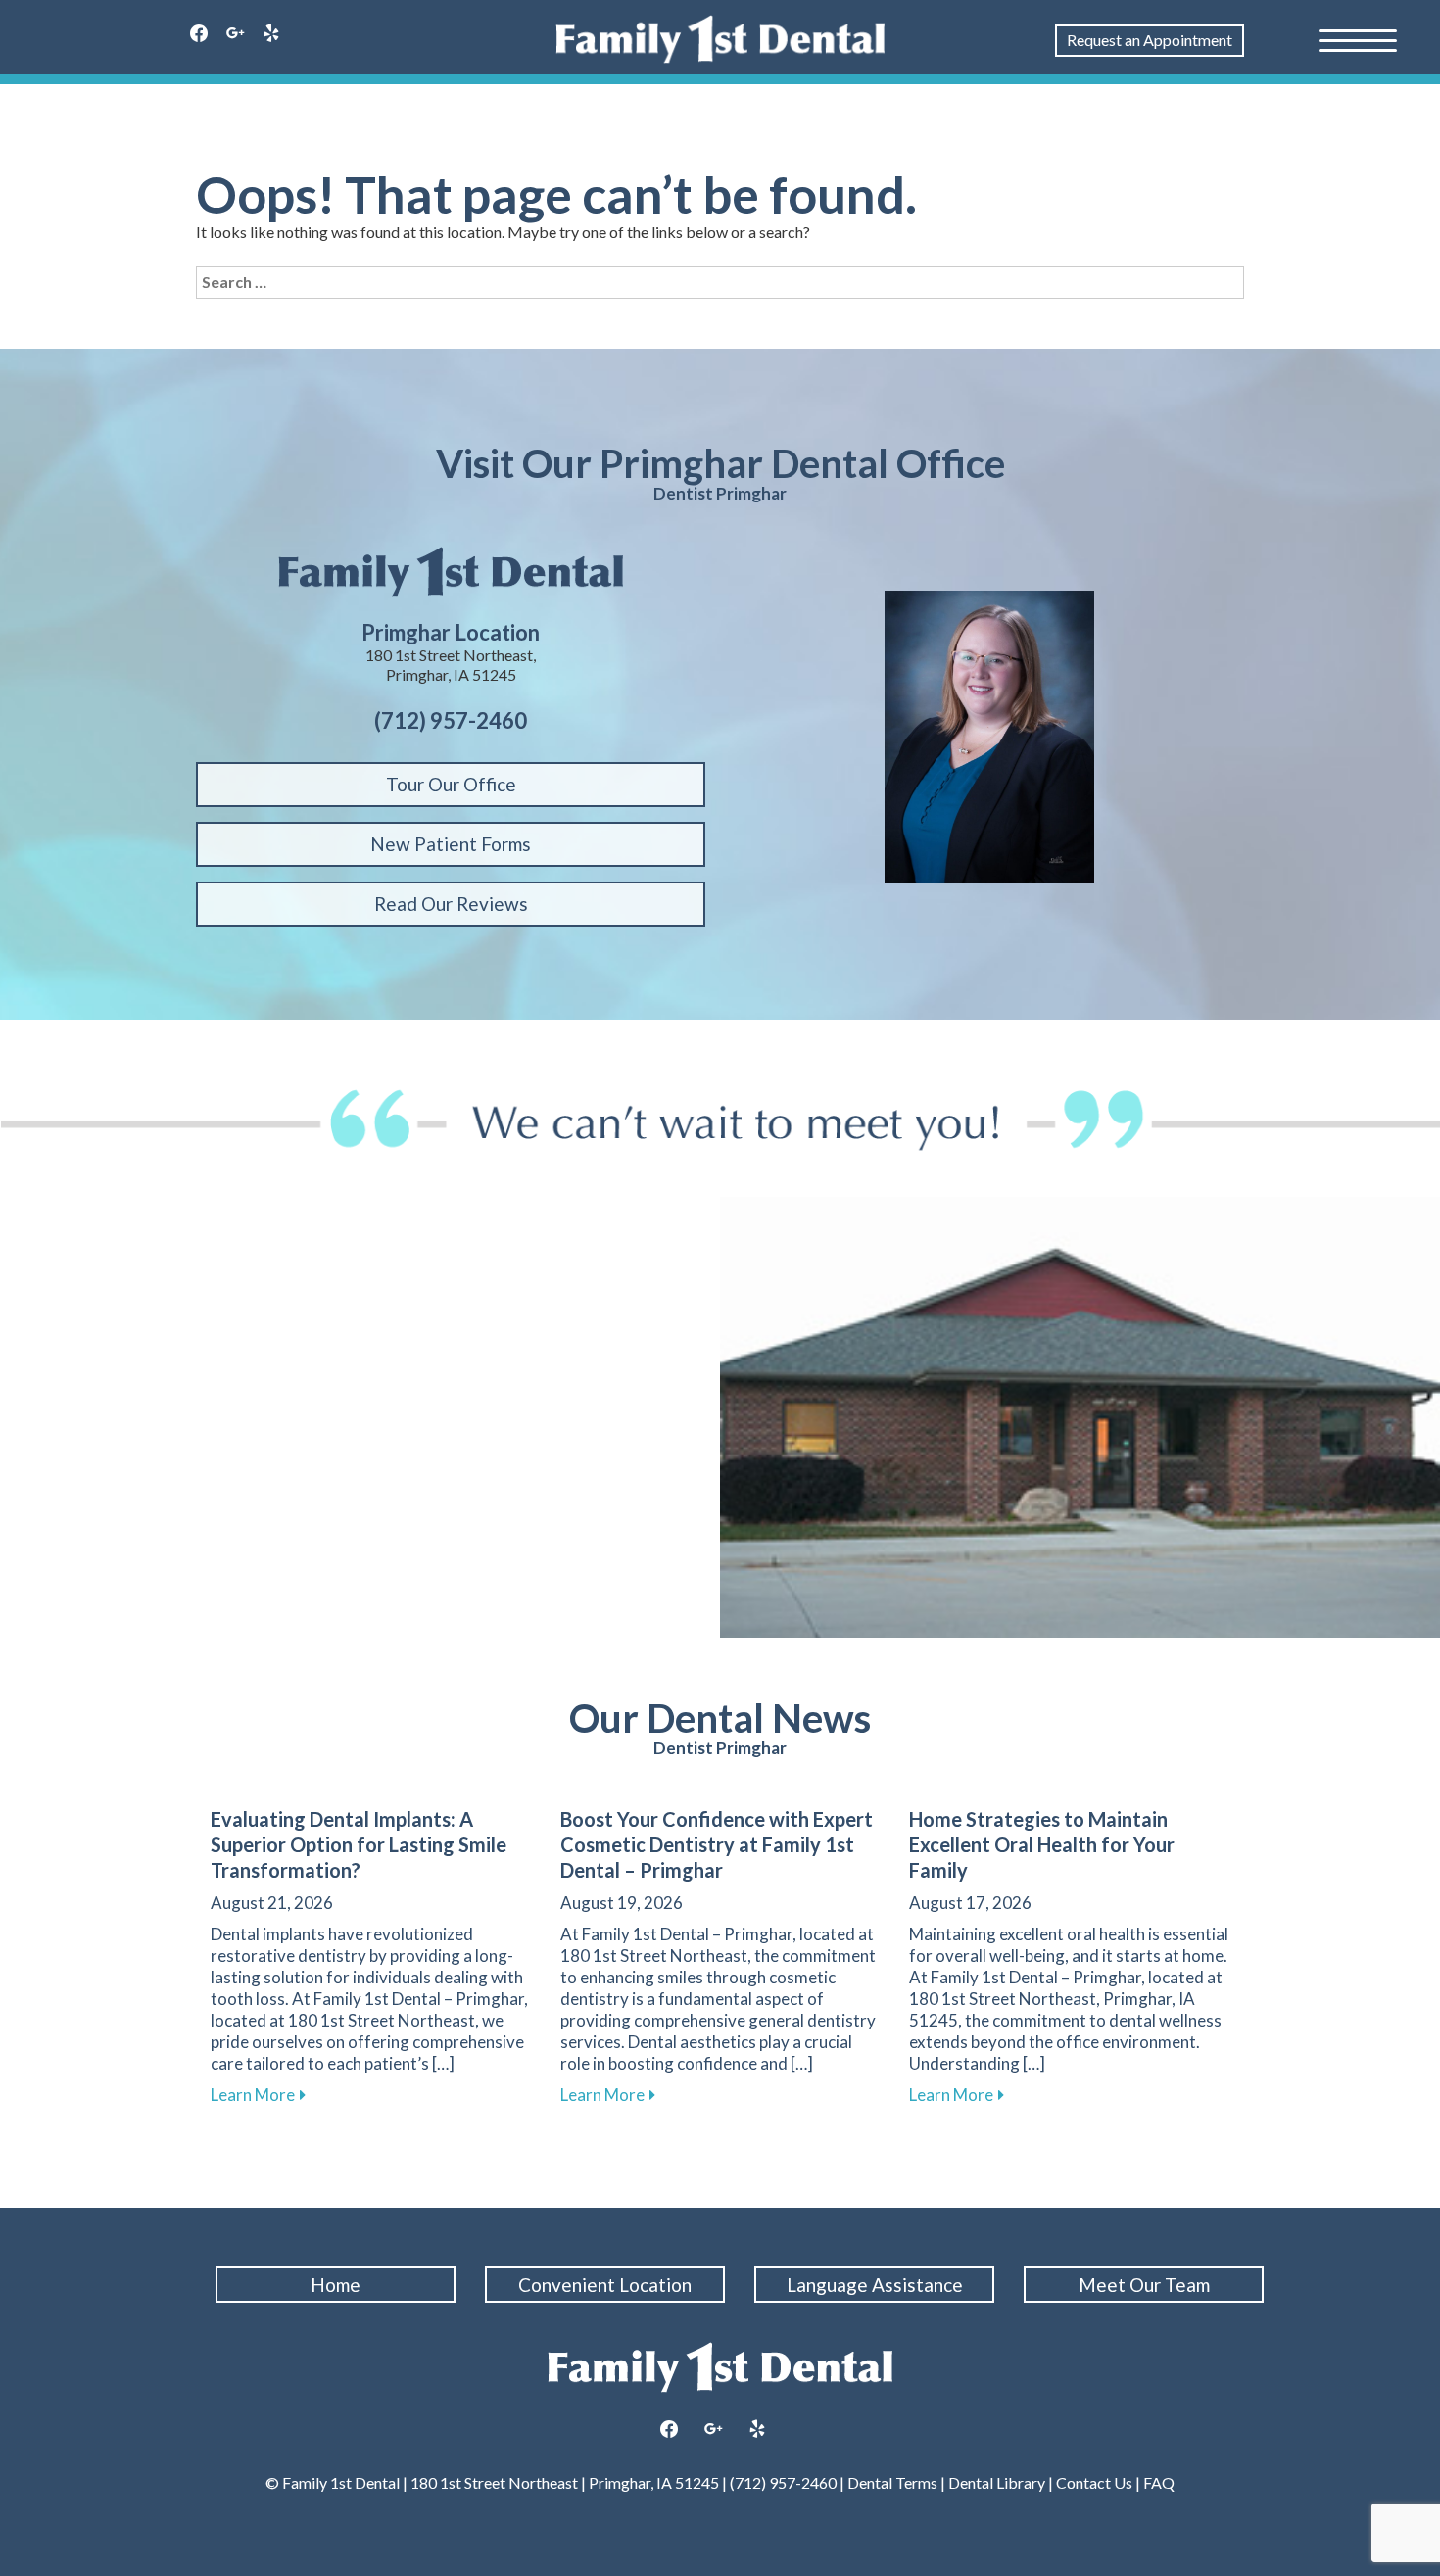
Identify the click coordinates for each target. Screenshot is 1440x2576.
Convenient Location (605, 2285)
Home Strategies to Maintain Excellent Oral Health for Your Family (1042, 1844)
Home (336, 2285)
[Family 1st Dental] (720, 39)
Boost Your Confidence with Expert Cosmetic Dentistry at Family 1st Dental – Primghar (717, 1844)
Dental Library (997, 2482)
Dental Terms (892, 2482)
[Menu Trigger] (1358, 39)
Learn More (258, 2095)
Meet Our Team (1144, 2285)
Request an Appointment (1150, 40)
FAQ (1157, 2482)
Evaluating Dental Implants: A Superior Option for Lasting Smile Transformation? (359, 1844)
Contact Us (1094, 2482)
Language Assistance (875, 2285)
